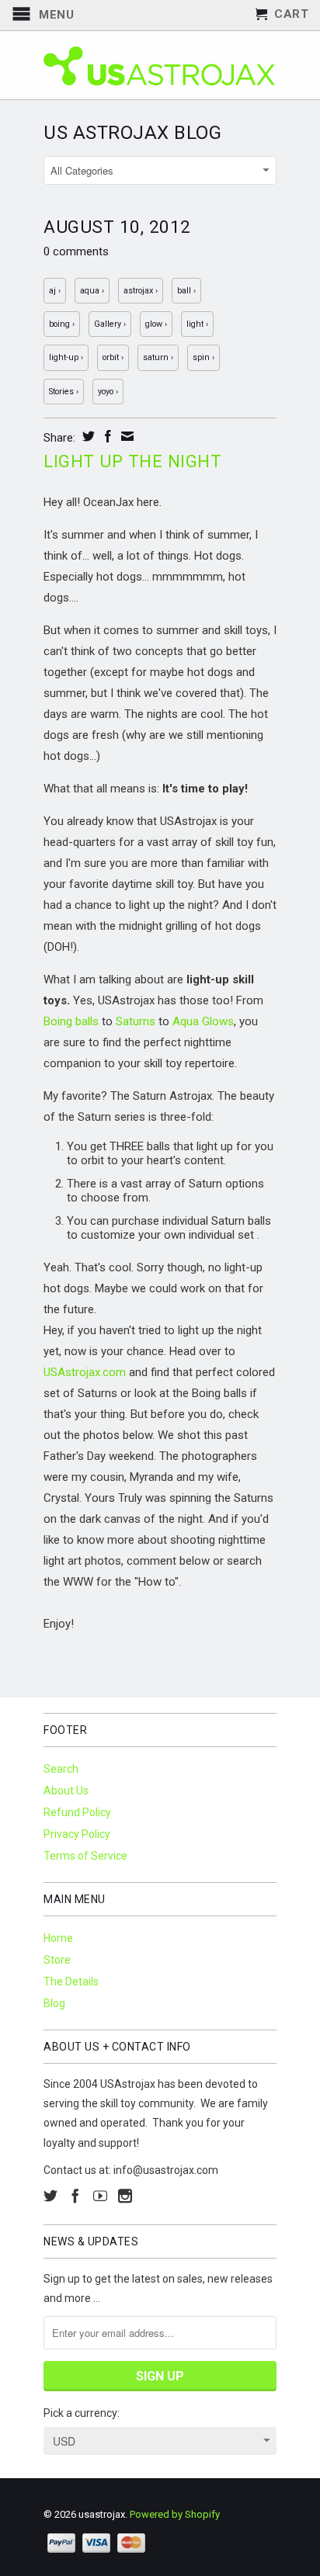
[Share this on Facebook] (106, 436)
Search (61, 1769)
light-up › (66, 357)
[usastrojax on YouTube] (100, 2196)
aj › (55, 291)
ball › (186, 291)
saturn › (158, 357)
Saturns (136, 1021)
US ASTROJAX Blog (132, 133)
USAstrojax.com (85, 1372)
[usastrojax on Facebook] (75, 2196)
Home (58, 1938)
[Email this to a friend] (125, 436)
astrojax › (141, 291)
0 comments (76, 251)
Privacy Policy (77, 1834)
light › (197, 324)
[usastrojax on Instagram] (125, 2196)
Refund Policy (77, 1812)
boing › (62, 324)
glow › (156, 324)
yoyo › (108, 392)
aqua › (92, 291)
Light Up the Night (132, 461)
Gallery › (110, 324)
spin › (203, 357)
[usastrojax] (160, 65)
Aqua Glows (203, 1021)
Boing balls (71, 1021)
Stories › (64, 392)
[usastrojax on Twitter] (50, 2196)
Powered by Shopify (175, 2514)
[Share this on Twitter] (87, 436)
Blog (54, 2003)
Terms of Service (85, 1856)
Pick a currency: (82, 2413)
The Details (71, 1981)
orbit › (113, 357)
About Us (66, 1791)
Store (57, 1960)
